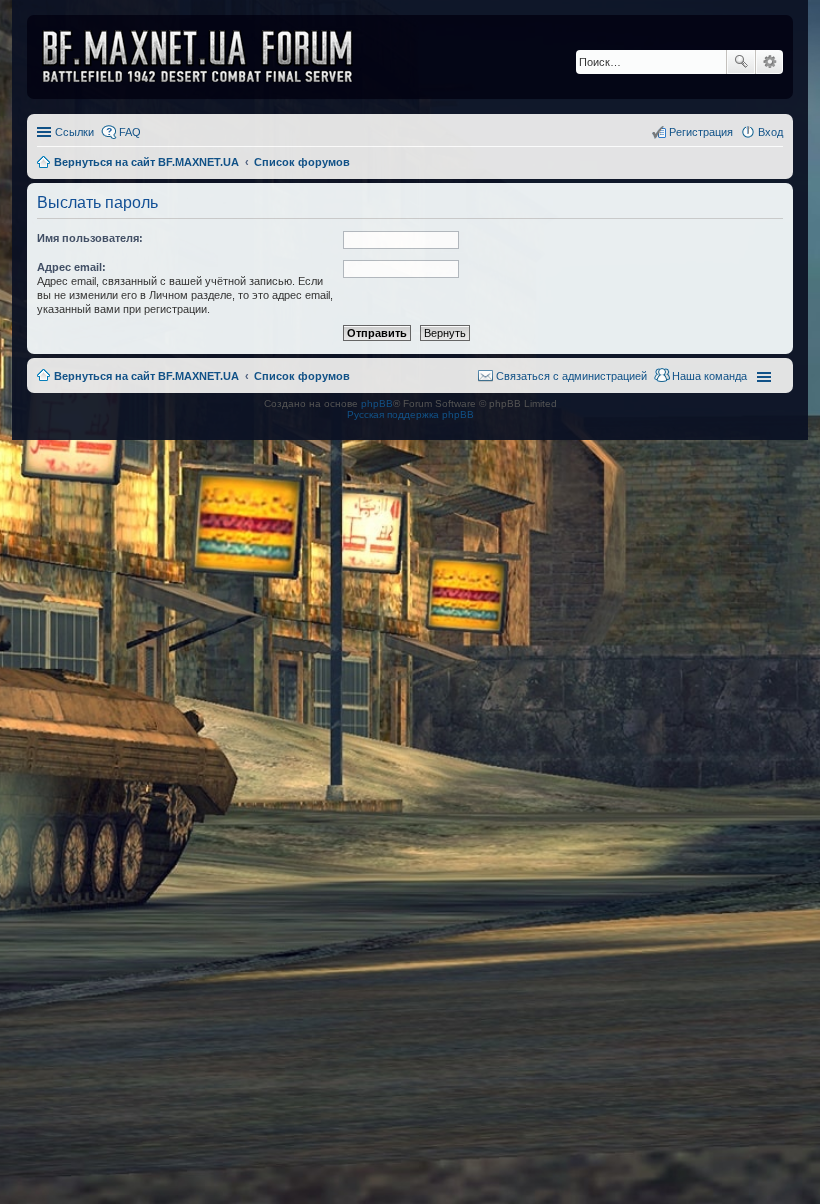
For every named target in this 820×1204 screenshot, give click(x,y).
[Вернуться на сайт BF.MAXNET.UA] (210, 57)
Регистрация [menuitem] (701, 132)
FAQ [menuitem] (130, 132)
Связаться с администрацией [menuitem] (571, 376)
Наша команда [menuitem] (709, 376)
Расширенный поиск (769, 62)
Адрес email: (71, 267)
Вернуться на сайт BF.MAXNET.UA (146, 376)
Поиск (741, 62)
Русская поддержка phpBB (410, 414)
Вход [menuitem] (770, 132)
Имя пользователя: (90, 238)
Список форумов (302, 376)
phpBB (377, 403)
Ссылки (74, 132)
